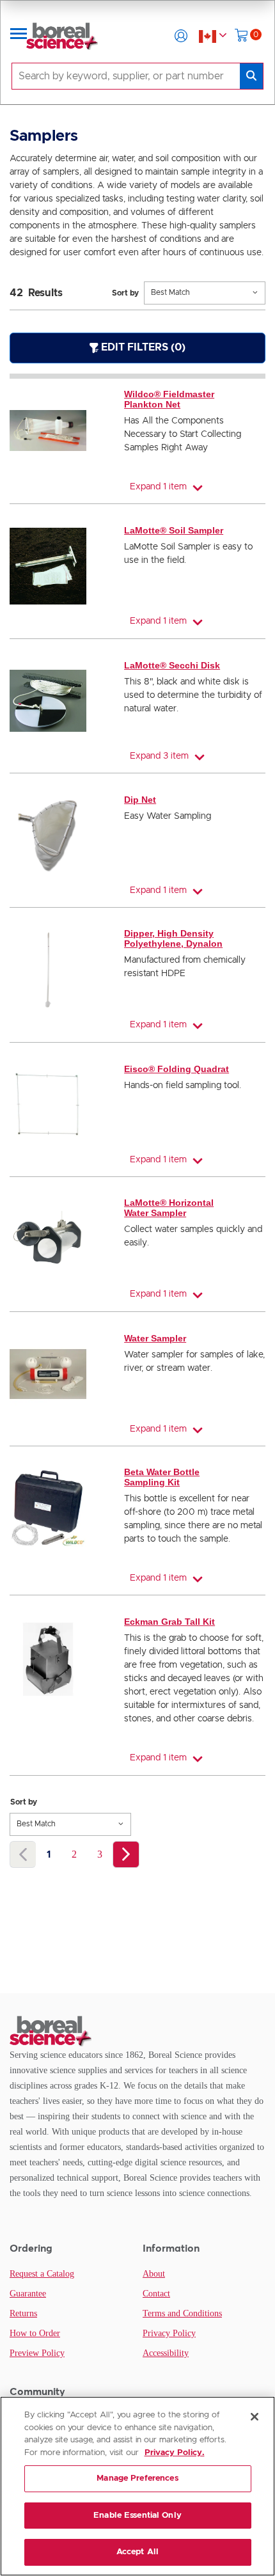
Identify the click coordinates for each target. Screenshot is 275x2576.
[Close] (255, 2417)
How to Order (35, 2333)
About (154, 2274)
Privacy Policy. (175, 2453)
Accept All (137, 2552)
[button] (181, 36)
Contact (156, 2294)
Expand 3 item (159, 756)
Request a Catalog (42, 2274)
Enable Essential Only (137, 2516)
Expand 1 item (158, 487)
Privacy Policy (169, 2333)
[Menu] (19, 36)
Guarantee (28, 2294)
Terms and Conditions (182, 2313)
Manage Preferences (137, 2478)
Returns (23, 2313)
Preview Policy (37, 2353)
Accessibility (166, 2353)
